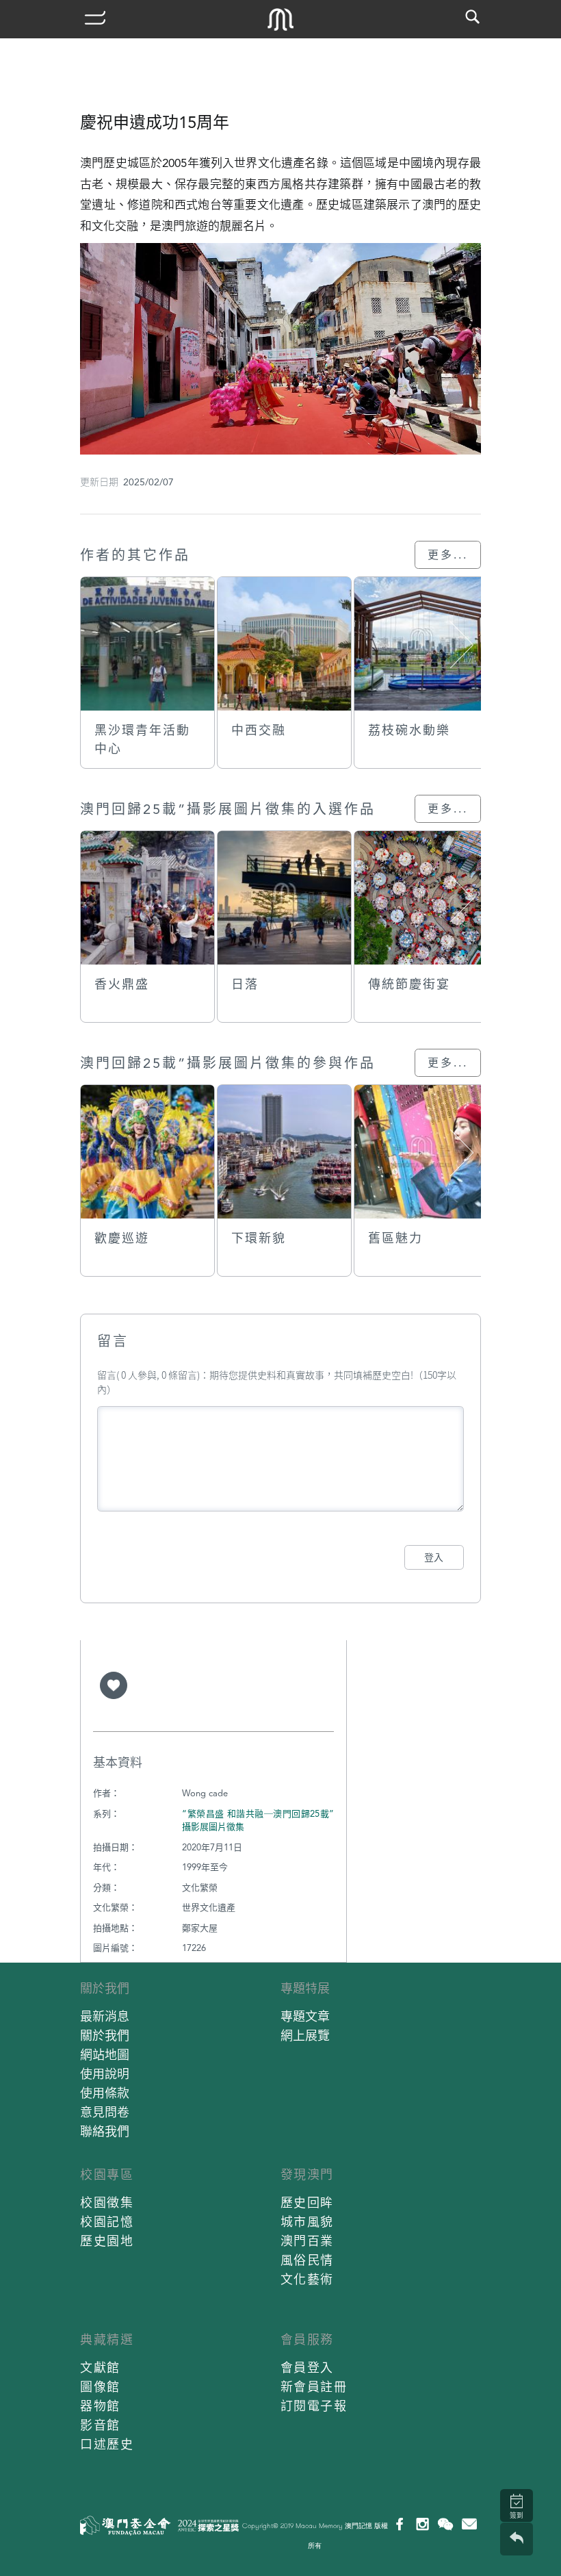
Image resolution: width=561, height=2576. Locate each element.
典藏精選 (107, 2339)
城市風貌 (307, 2222)
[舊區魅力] (421, 1152)
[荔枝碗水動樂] (421, 644)
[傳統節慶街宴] (421, 898)
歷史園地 (107, 2241)
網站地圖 (105, 2055)
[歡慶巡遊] (147, 1152)
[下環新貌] (284, 1152)
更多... (448, 555)
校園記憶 (107, 2222)
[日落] (284, 898)
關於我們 (105, 1988)
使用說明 (105, 2074)
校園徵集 (107, 2203)
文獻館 (100, 2368)
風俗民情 (307, 2260)
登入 (434, 1557)
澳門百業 (307, 2241)
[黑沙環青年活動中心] (147, 644)
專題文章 (305, 2016)
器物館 (100, 2406)
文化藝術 (307, 2279)
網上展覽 (305, 2036)
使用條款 (105, 2093)
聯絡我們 (105, 2131)
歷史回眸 (307, 2203)
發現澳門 (307, 2175)
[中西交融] (284, 644)
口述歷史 (107, 2444)
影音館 (100, 2425)
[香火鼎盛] (147, 898)
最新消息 (105, 2016)
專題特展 (305, 1988)
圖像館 (100, 2387)
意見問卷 (105, 2112)
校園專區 (107, 2175)
